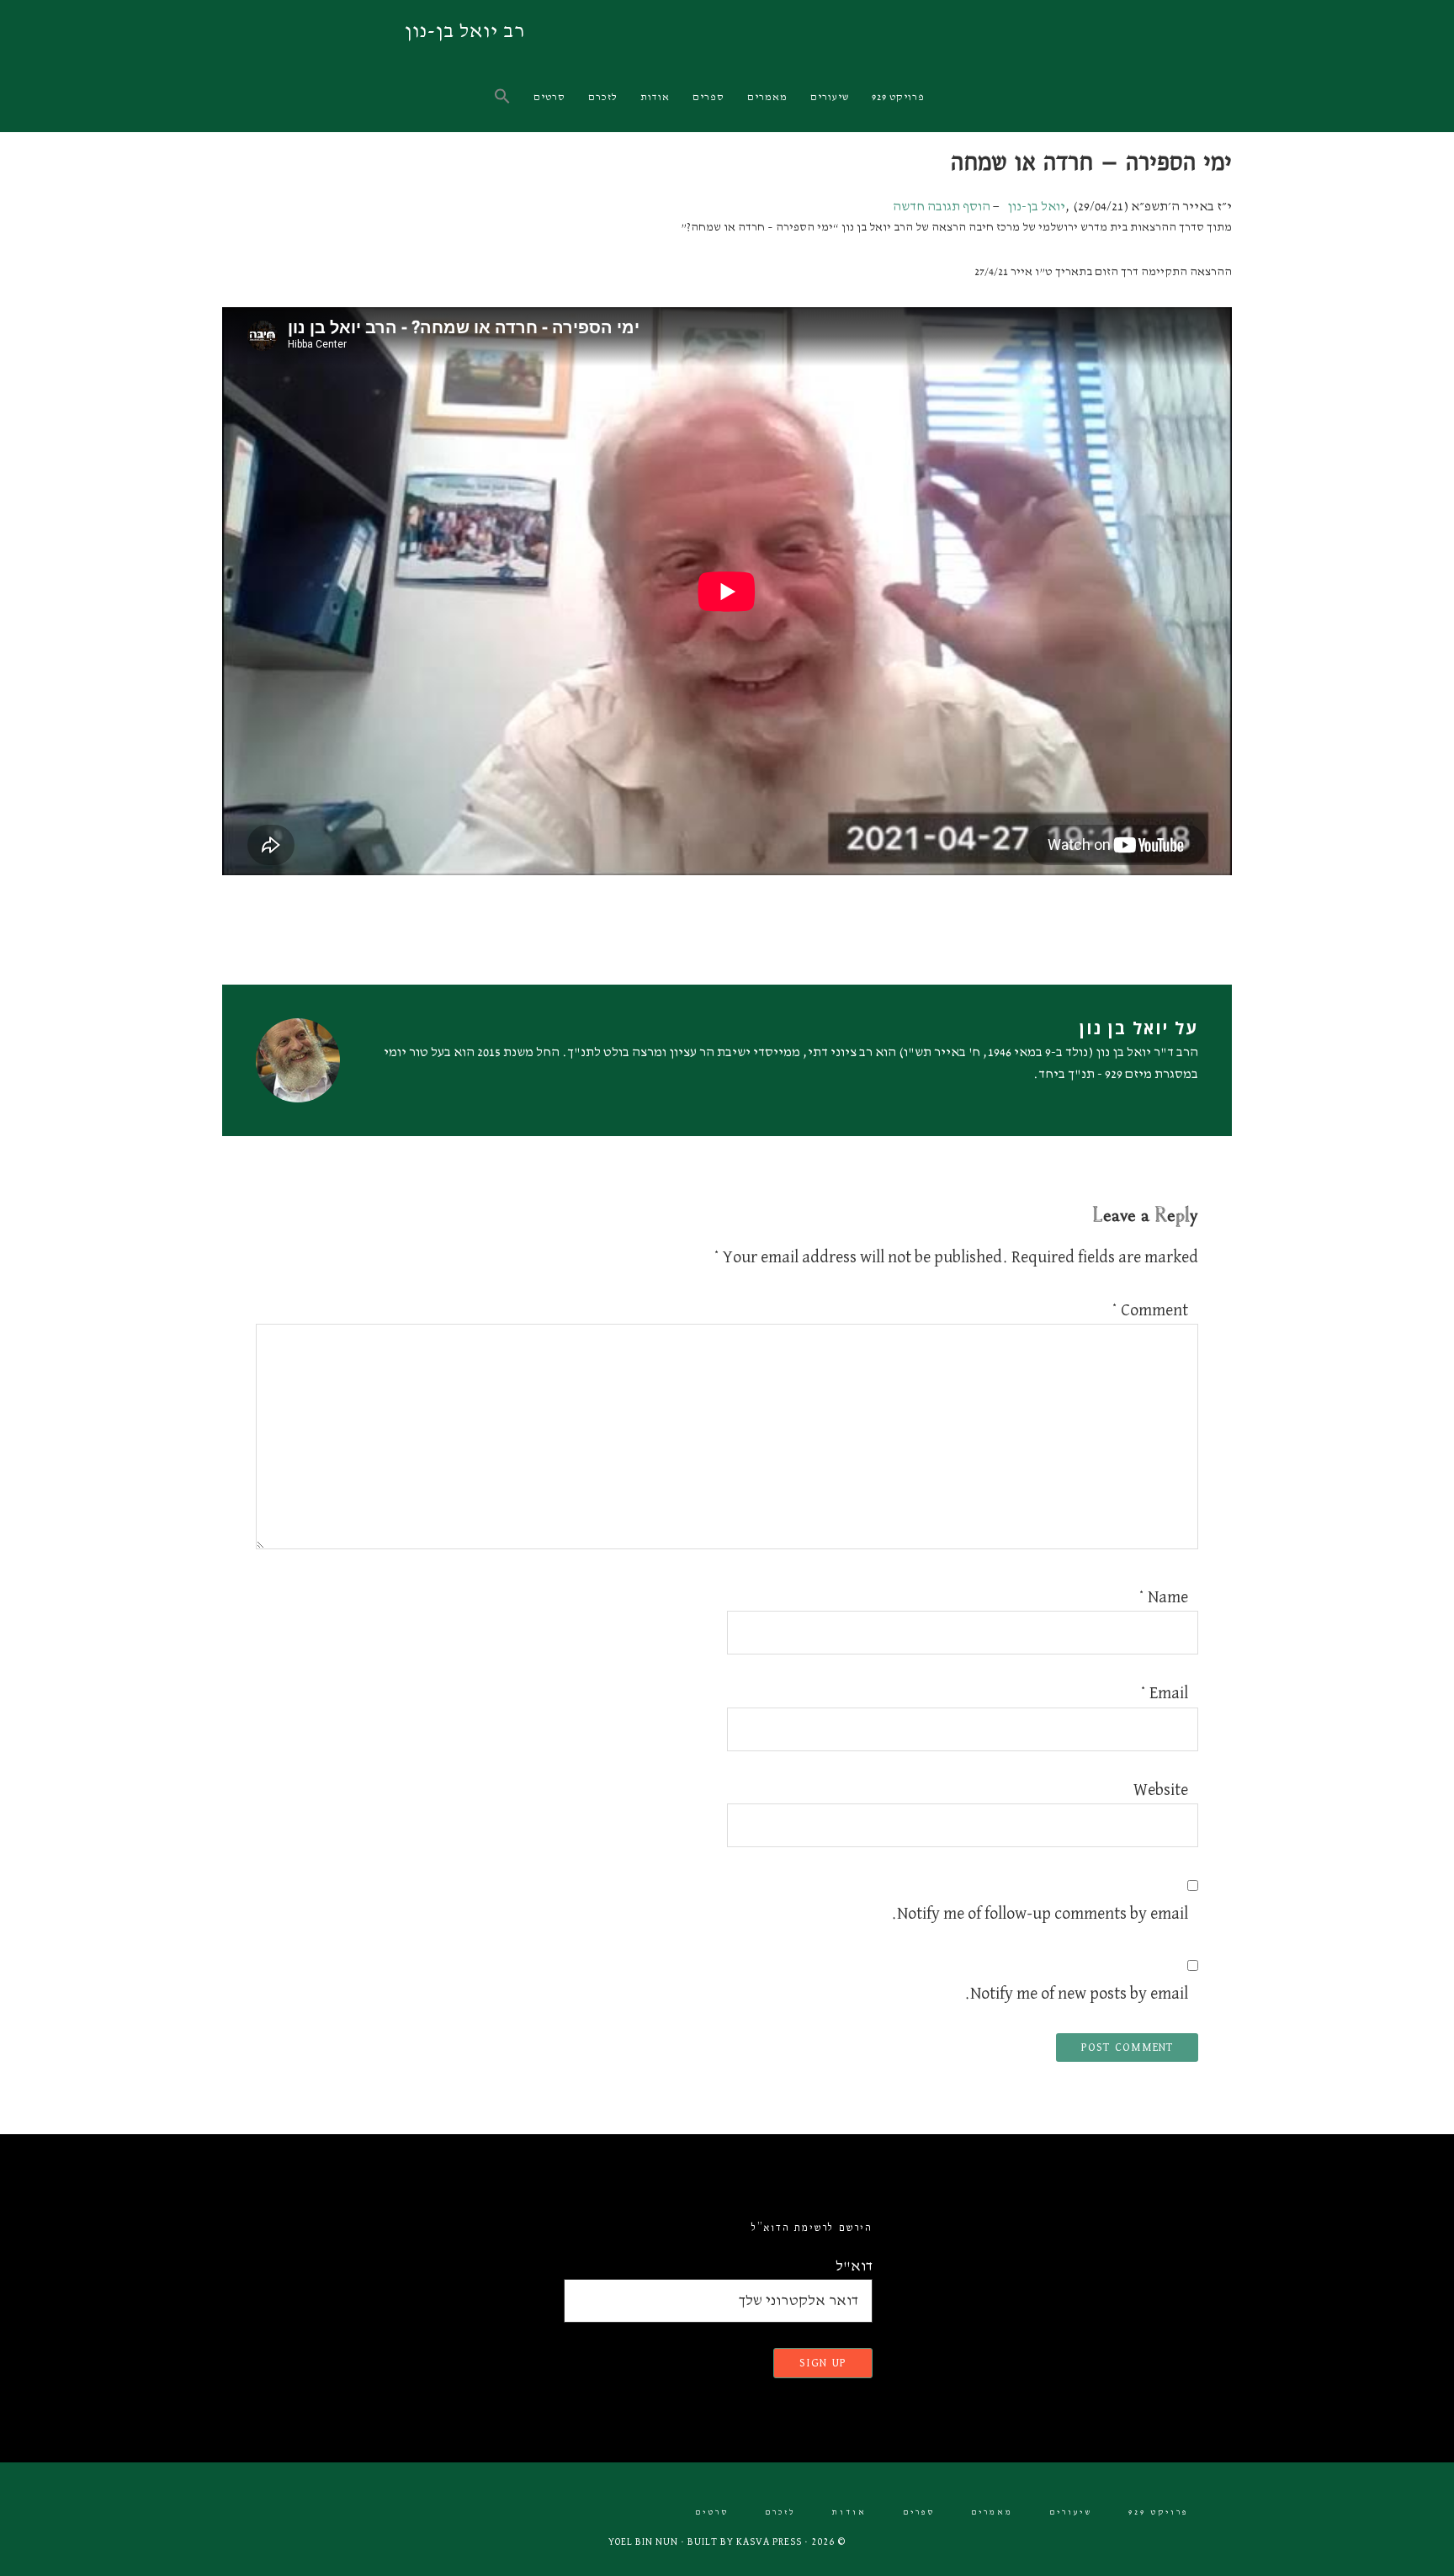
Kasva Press (769, 2542)
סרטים (712, 2512)
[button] (504, 97)
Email (1164, 1693)
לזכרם (780, 2512)
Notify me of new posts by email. (1076, 1994)
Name (1163, 1597)
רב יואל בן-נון (465, 31)
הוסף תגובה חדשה (942, 207)
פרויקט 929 (1158, 2512)
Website (1161, 1790)
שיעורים (1071, 2512)
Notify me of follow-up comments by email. (1040, 1914)
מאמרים (992, 2512)
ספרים (919, 2512)
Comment (1150, 1310)
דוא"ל (854, 2266)
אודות (849, 2512)
